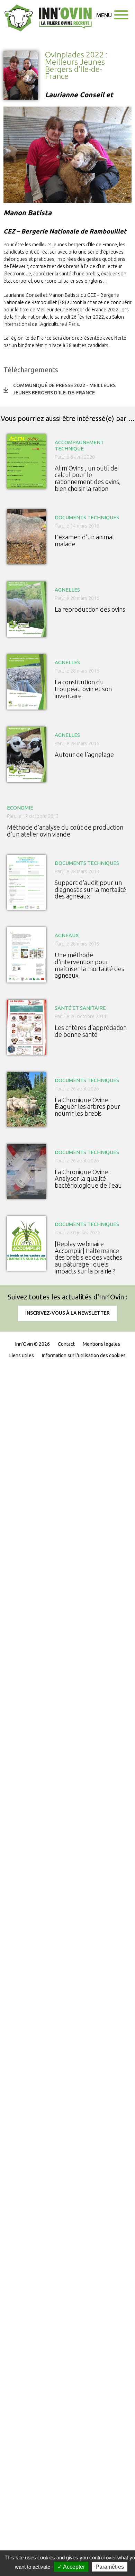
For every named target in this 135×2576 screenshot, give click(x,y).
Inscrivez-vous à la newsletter (67, 1313)
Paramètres (110, 2567)
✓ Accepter (71, 2567)
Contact (66, 1344)
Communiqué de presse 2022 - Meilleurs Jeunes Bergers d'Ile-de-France (64, 389)
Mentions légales (101, 1344)
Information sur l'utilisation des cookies (84, 1355)
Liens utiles (22, 1355)
